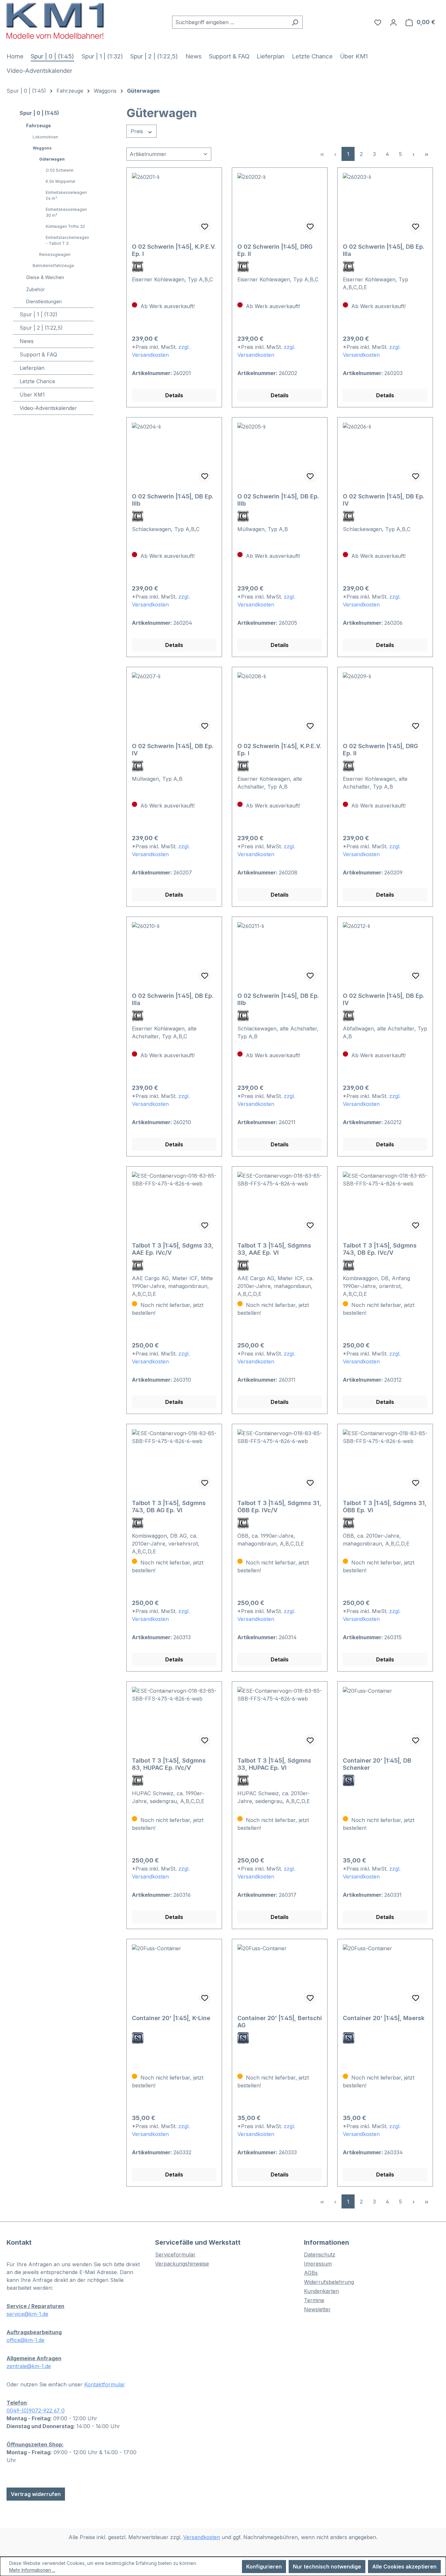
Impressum (318, 2264)
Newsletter (317, 2309)
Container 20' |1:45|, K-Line (171, 2018)
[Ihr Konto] (393, 22)
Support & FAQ (38, 354)
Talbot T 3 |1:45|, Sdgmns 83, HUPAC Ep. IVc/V (169, 1764)
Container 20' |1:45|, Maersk (384, 2018)
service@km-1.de (27, 2314)
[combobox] (230, 22)
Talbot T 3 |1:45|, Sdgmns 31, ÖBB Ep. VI (385, 1507)
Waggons (42, 148)
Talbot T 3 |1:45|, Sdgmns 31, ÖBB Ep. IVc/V (279, 1507)
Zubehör (35, 289)
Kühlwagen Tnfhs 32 (65, 226)
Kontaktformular (105, 2384)
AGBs (311, 2273)
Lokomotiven (45, 137)
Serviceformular (175, 2254)
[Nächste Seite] (413, 154)
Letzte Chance (37, 381)
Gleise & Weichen (45, 277)
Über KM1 (32, 395)
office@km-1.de (25, 2340)
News (27, 341)
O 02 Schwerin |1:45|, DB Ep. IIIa (384, 250)
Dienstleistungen (44, 301)
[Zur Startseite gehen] (56, 21)
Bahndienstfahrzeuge (53, 266)
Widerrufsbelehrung (329, 2282)
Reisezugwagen (55, 254)
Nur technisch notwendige (327, 2567)
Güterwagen (52, 159)
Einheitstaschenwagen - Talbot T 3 (67, 240)
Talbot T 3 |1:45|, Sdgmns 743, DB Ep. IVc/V (380, 1249)
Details (174, 395)
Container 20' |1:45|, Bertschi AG (280, 2022)
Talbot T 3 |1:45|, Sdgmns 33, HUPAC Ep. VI (274, 1764)
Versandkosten (202, 2537)
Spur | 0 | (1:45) (39, 113)
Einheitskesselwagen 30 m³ (66, 212)
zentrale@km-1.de (29, 2366)
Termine (314, 2300)
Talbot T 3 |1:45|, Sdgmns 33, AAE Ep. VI (274, 1249)
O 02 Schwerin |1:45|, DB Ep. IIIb (173, 500)
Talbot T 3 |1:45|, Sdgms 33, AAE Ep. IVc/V (173, 1249)
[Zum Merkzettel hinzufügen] (205, 227)
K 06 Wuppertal (60, 181)
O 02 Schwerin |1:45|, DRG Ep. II (275, 250)
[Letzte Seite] (426, 154)
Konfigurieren (264, 2567)
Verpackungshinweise (182, 2264)
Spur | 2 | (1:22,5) (41, 328)
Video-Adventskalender (48, 408)
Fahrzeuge (39, 126)
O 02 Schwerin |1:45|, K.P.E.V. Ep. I (174, 250)
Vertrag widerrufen (36, 2494)
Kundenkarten (321, 2291)
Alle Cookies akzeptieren (404, 2567)
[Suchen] (295, 22)
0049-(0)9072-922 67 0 (36, 2411)
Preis (138, 131)
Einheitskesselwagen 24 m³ (66, 195)
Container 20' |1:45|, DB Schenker (377, 1764)
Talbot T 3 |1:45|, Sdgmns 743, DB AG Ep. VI (169, 1507)
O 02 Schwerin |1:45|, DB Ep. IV (384, 500)
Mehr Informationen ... (32, 2570)
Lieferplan (32, 368)
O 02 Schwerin (60, 170)
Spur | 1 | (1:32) (39, 314)
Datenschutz (320, 2254)
